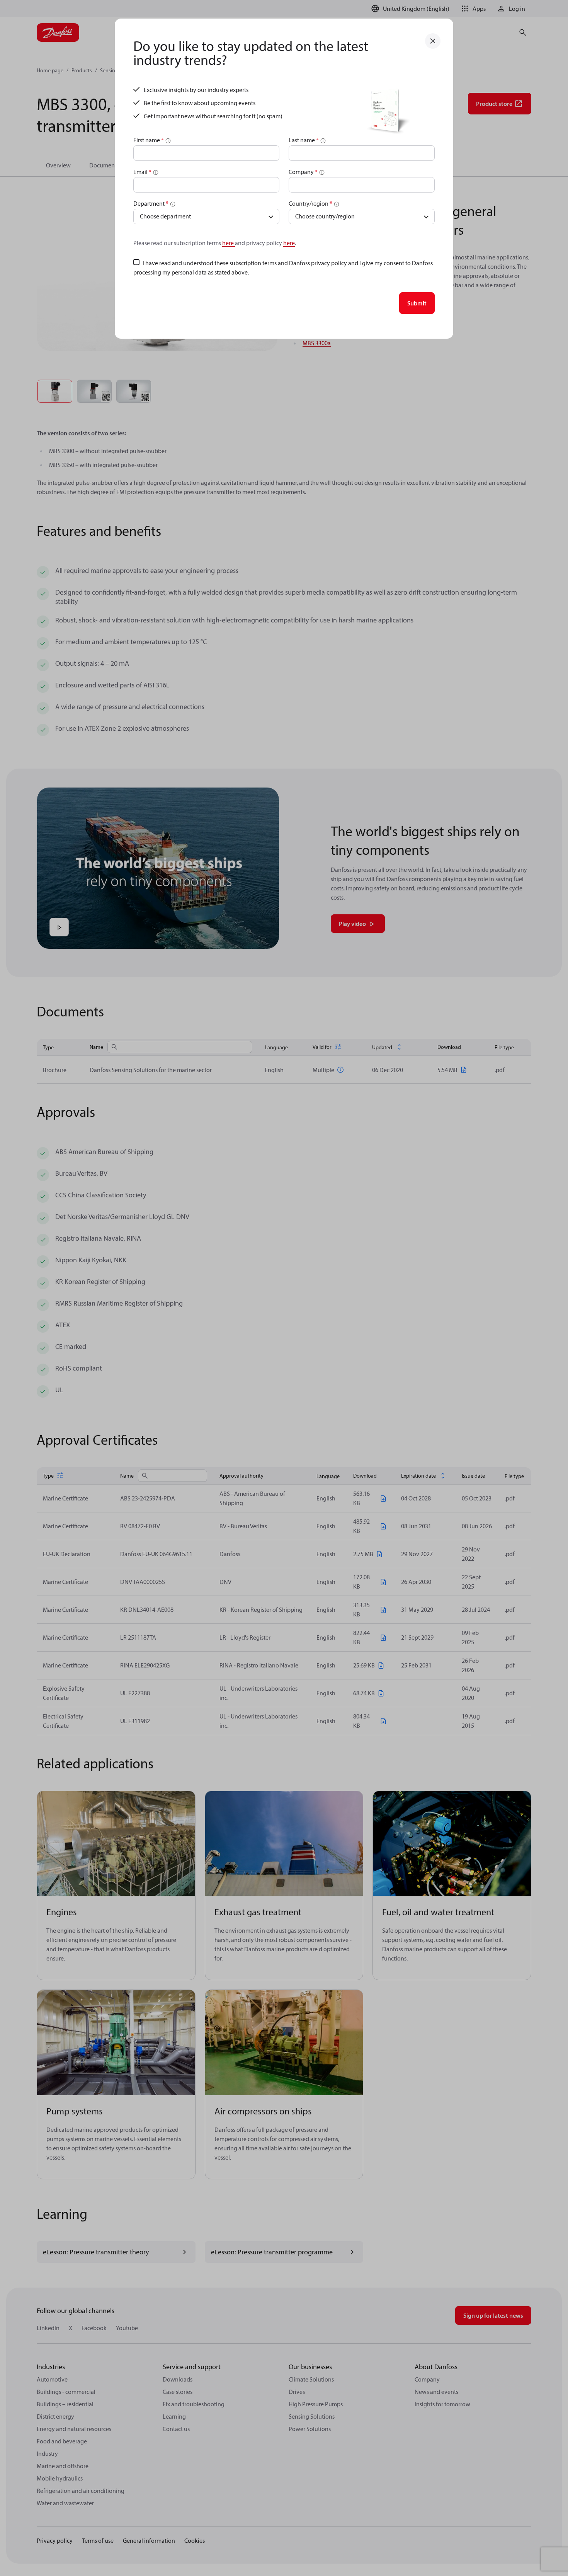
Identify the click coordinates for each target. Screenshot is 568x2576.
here (229, 243)
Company (303, 172)
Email (142, 172)
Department (151, 203)
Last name (304, 140)
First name (149, 140)
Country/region (310, 203)
